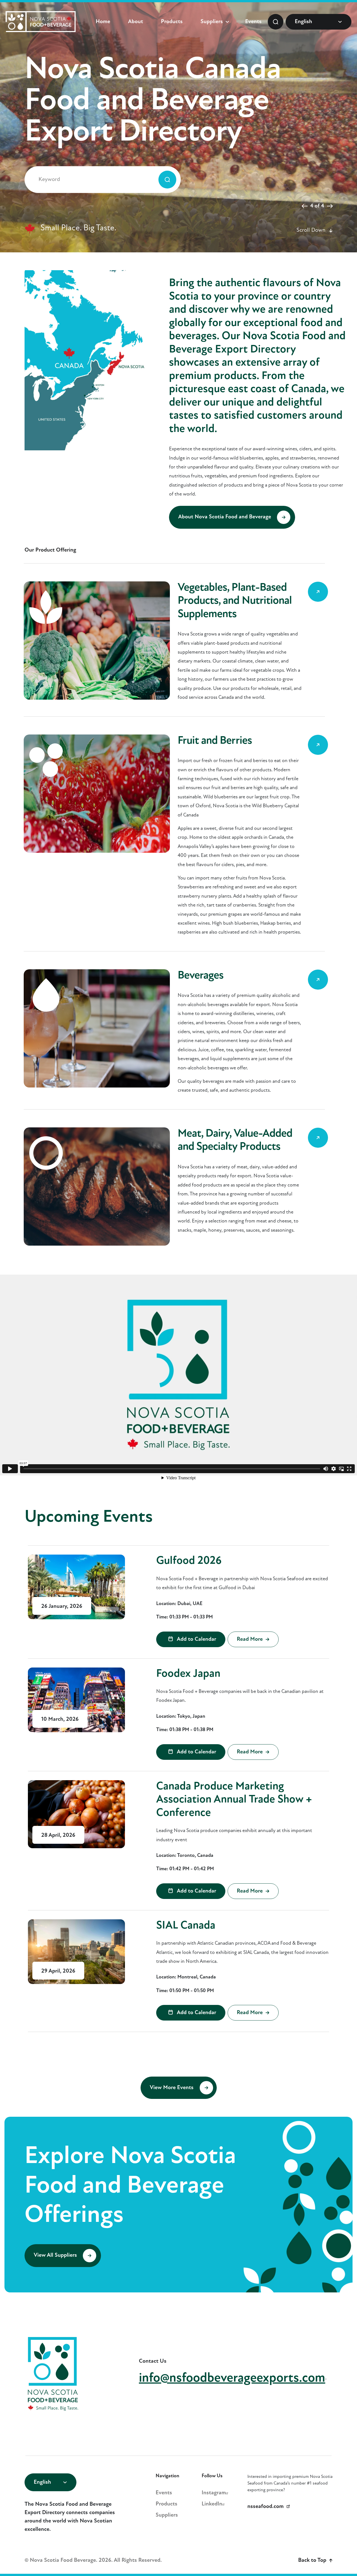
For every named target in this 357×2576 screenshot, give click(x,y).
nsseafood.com (266, 2507)
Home (103, 22)
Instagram (214, 2493)
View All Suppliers (56, 2255)
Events (253, 22)
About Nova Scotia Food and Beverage (225, 517)
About (136, 22)
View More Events (172, 2088)
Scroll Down (312, 230)
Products (172, 22)
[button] (318, 592)
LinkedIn (212, 2504)
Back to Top (312, 2560)
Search (167, 180)
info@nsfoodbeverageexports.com (232, 2378)
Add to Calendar (196, 1639)
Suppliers (212, 22)
